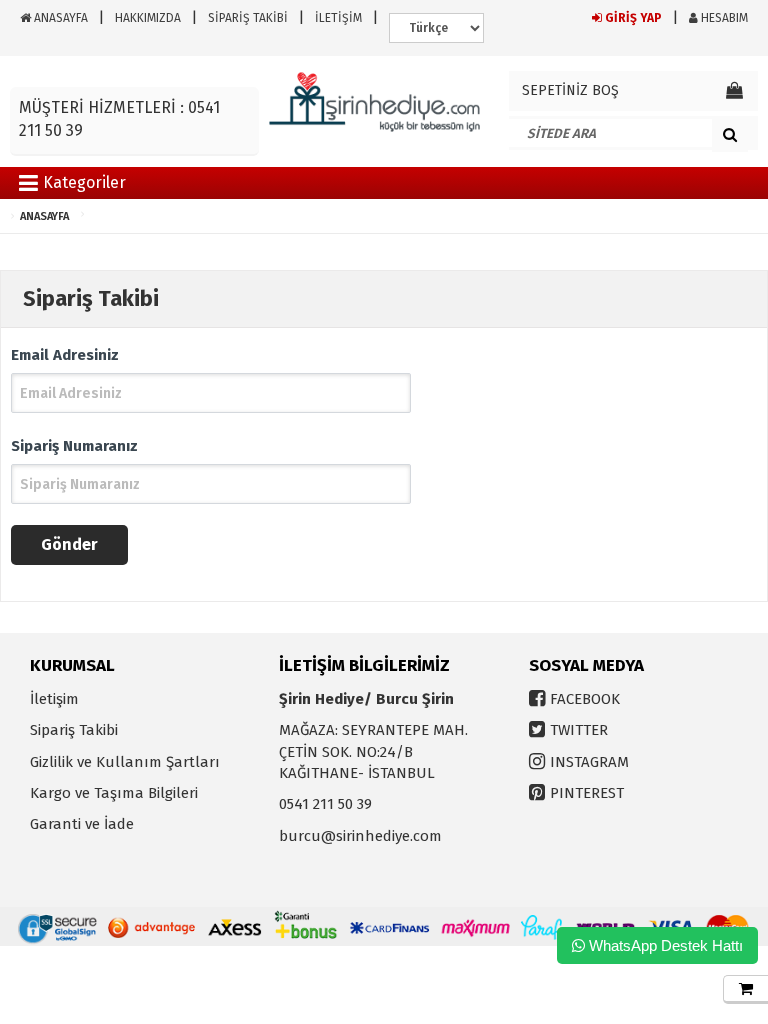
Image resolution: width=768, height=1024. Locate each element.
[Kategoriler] (28, 186)
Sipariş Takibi (74, 730)
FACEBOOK (585, 699)
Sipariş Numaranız (74, 446)
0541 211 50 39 (325, 804)
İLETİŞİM (338, 18)
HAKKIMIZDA (148, 18)
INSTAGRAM (589, 762)
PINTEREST (587, 793)
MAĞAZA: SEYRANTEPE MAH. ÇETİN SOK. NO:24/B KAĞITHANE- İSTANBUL (373, 751)
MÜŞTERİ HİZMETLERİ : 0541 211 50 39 (119, 119)
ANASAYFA (59, 18)
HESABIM (723, 18)
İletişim (54, 699)
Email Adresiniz (65, 355)
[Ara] (730, 134)
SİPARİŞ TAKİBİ (248, 18)
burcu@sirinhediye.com (360, 836)
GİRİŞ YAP (632, 18)
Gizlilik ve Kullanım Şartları (125, 762)
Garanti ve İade (82, 824)
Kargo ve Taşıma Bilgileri (114, 793)
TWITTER (579, 730)
